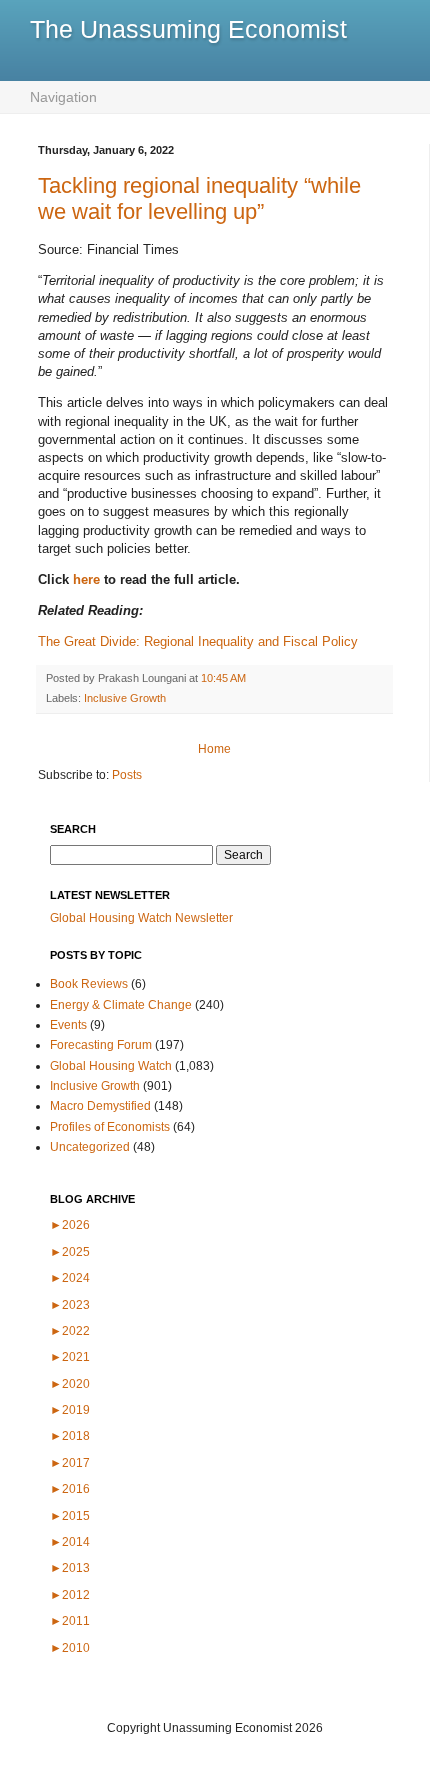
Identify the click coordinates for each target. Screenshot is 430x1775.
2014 (70, 1542)
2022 (70, 1331)
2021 (70, 1357)
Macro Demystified (100, 1106)
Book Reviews (89, 984)
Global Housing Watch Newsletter (141, 918)
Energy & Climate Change (121, 1005)
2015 (70, 1516)
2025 (70, 1252)
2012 (70, 1595)
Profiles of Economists (110, 1127)
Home (214, 749)
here (88, 579)
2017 (70, 1463)
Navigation (63, 97)
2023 (70, 1305)
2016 (70, 1489)
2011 (70, 1621)
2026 (70, 1225)
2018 (70, 1436)
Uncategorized (90, 1147)
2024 (70, 1278)
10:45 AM (223, 678)
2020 (70, 1384)
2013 (70, 1568)
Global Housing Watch (111, 1066)
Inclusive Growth (125, 698)
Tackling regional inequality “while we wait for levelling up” (199, 198)
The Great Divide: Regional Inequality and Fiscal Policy (198, 641)
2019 (70, 1410)
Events (68, 1025)
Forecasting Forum (101, 1045)
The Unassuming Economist (188, 29)
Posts (127, 775)
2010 (70, 1648)
